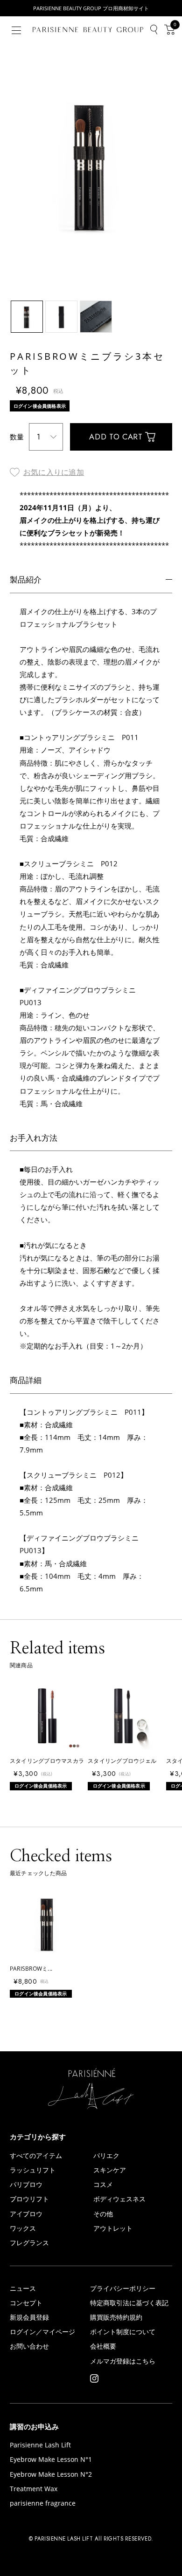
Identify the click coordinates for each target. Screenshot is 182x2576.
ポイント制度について (123, 2332)
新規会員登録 (29, 2318)
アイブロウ (26, 2214)
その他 (103, 2214)
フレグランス (29, 2243)
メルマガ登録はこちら (123, 2362)
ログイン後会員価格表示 (40, 406)
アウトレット (113, 2229)
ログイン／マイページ (42, 2332)
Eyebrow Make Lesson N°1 (51, 2460)
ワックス (23, 2229)
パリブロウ (26, 2185)
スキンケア (110, 2171)
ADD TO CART (116, 437)
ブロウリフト (29, 2199)
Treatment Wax (34, 2489)
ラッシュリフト (33, 2171)
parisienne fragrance (43, 2504)
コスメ (103, 2185)
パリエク (106, 2156)
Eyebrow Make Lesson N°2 (51, 2475)
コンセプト (26, 2303)
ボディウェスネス (119, 2199)
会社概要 (103, 2347)
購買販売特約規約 (116, 2318)
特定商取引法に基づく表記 (129, 2303)
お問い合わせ (29, 2347)
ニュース (23, 2289)
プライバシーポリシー (123, 2289)
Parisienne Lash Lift (40, 2446)
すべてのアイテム (36, 2156)
